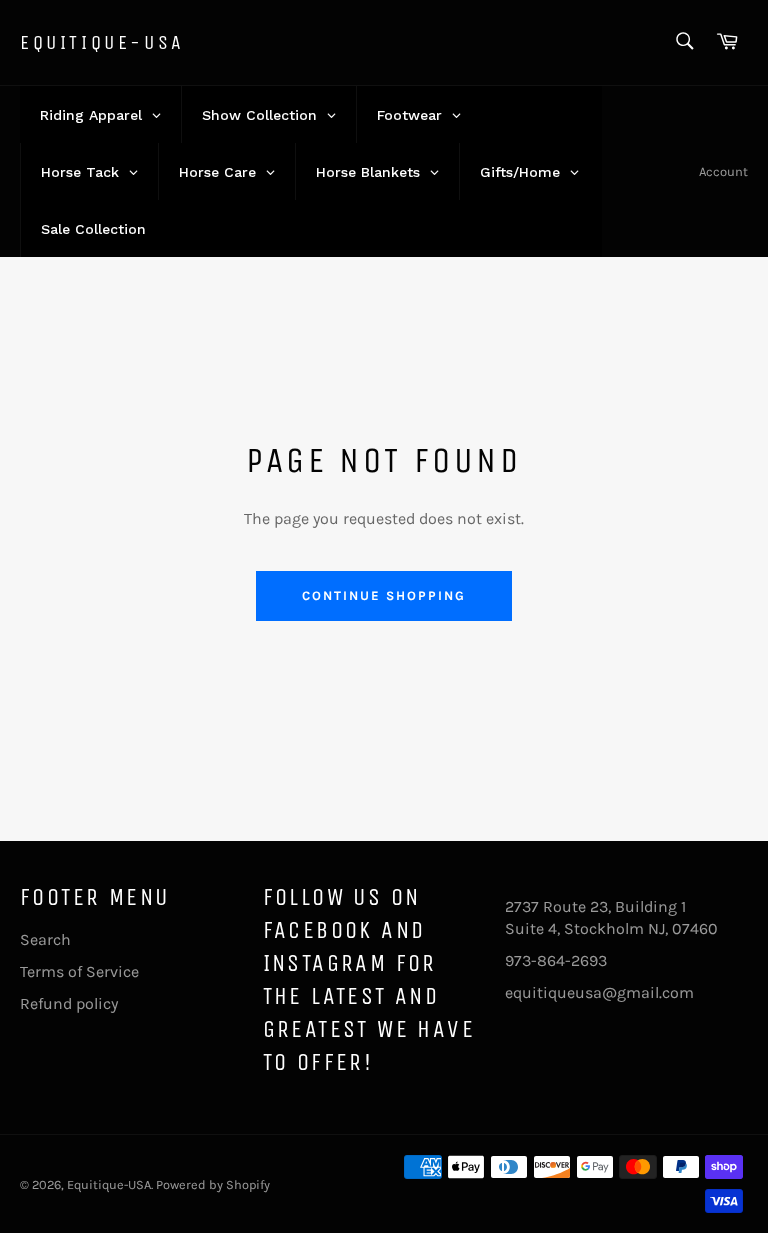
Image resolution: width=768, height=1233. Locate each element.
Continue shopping (383, 595)
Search (45, 939)
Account (723, 171)
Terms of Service (79, 971)
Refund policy (69, 1003)
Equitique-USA (102, 42)
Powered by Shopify (213, 1184)
